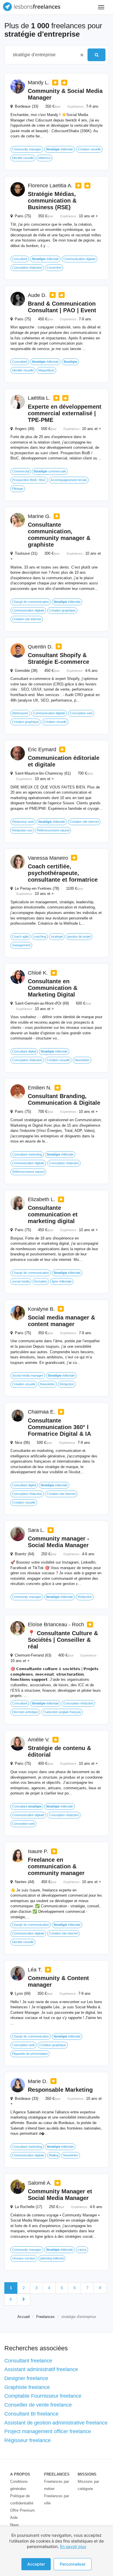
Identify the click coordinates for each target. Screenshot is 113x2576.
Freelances (45, 2317)
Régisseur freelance (28, 2440)
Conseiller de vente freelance (38, 2405)
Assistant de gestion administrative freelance (56, 2423)
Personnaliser (73, 2564)
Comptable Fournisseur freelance (43, 2396)
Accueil (24, 2317)
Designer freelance (26, 2378)
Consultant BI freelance (31, 2414)
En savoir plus (73, 2546)
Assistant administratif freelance (41, 2369)
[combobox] (43, 55)
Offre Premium (22, 2510)
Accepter (36, 2564)
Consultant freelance (28, 2361)
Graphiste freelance (27, 2387)
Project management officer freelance (48, 2431)
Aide (14, 2518)
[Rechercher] (96, 55)
